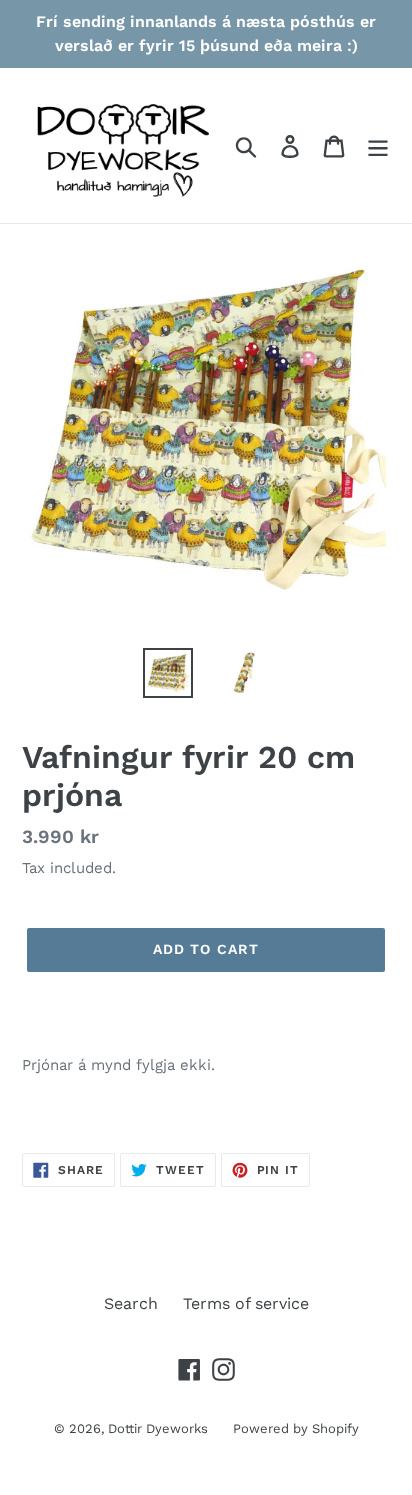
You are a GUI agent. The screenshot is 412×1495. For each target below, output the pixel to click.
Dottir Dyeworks (158, 1428)
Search (131, 1303)
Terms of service (246, 1303)
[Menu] (378, 145)
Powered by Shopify (296, 1428)
